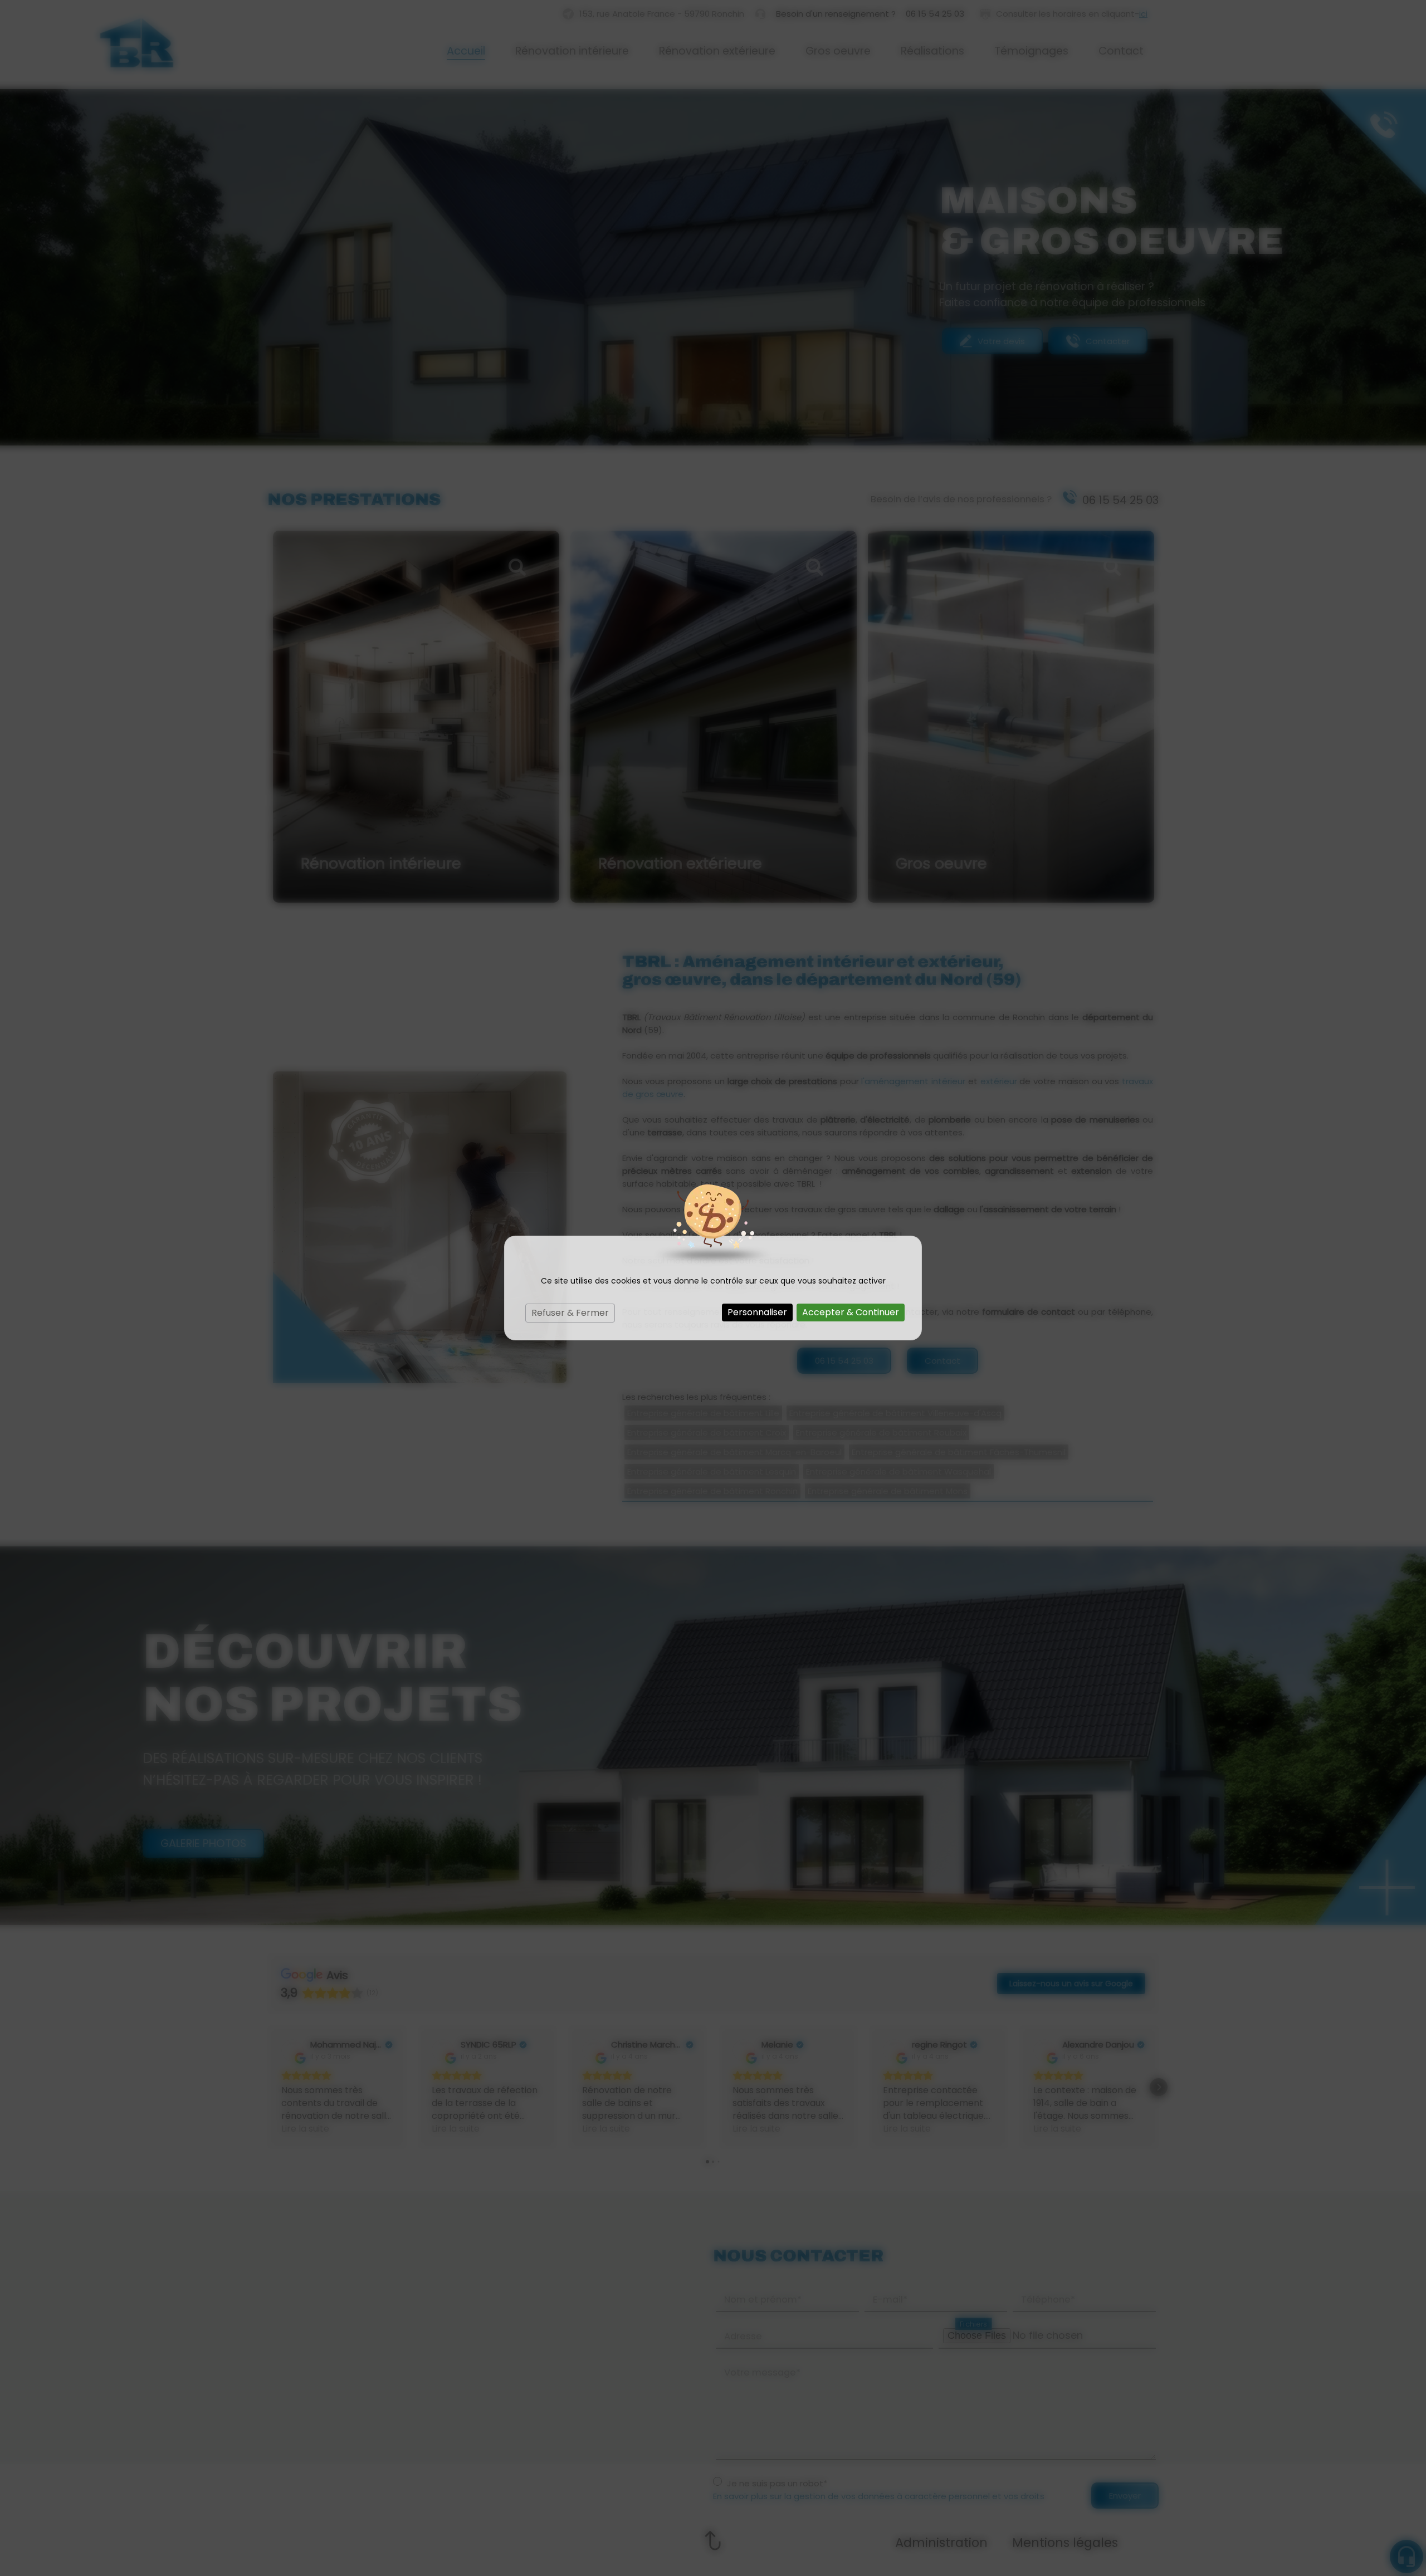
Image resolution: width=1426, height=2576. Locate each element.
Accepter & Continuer (851, 1312)
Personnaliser (757, 1312)
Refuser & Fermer (570, 1313)
